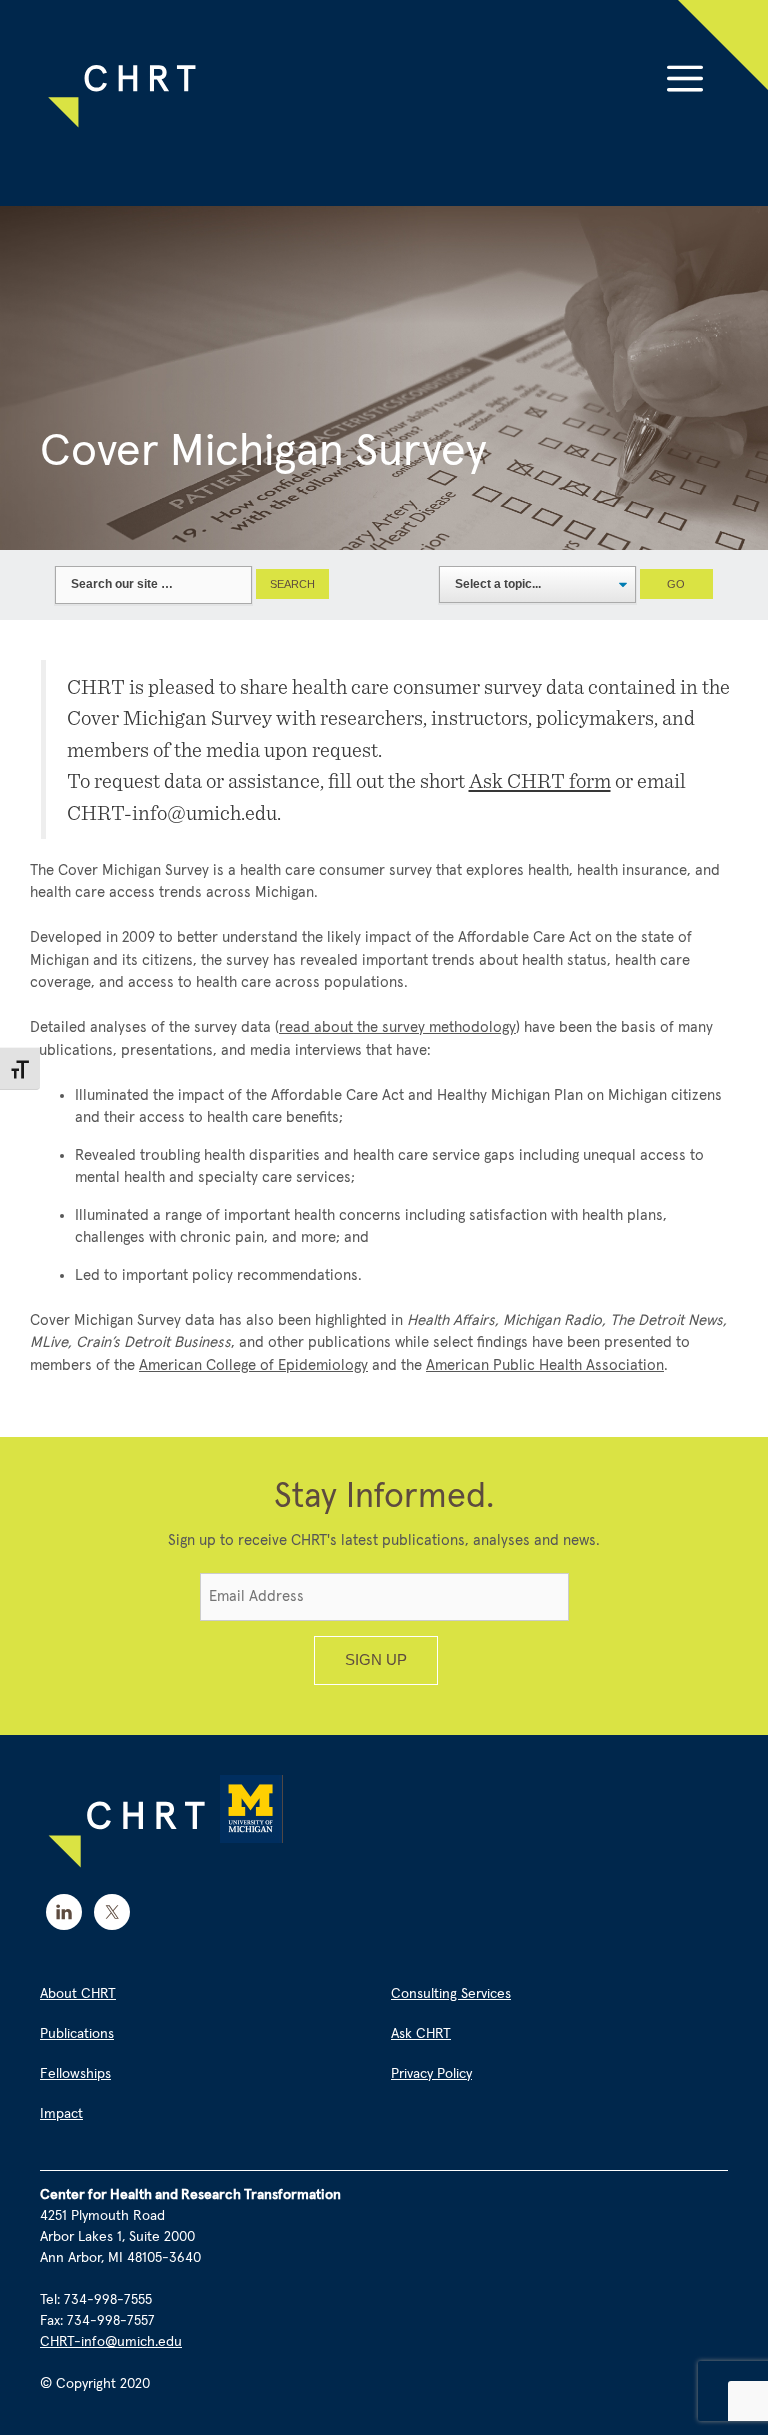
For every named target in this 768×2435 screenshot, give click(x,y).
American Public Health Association (545, 1365)
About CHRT (78, 1994)
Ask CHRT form (540, 780)
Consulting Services (451, 1994)
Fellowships (75, 2074)
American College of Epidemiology (253, 1365)
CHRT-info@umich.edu (111, 2342)
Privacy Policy (431, 2074)
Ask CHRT (421, 2034)
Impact (61, 2114)
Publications (77, 2034)
